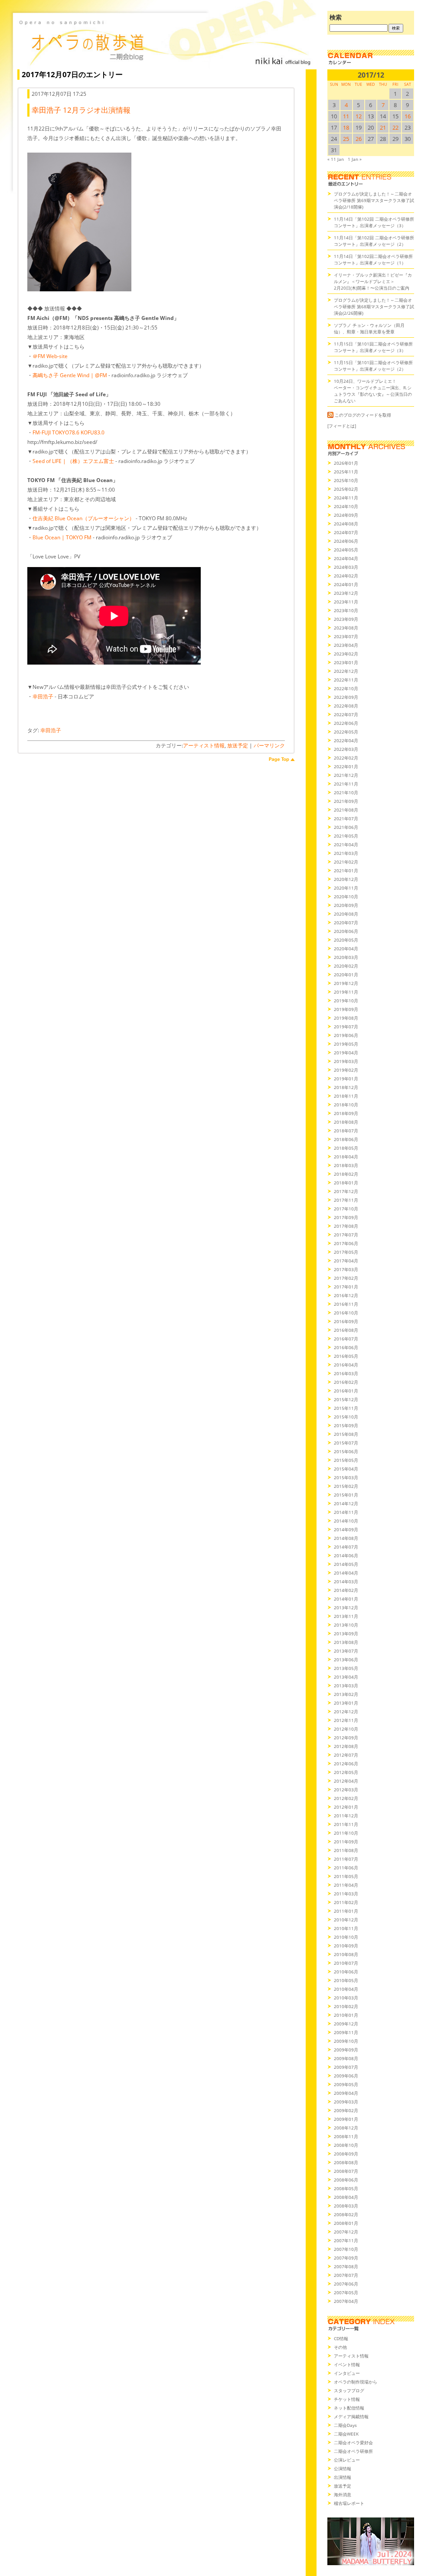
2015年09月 (346, 1425)
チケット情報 (347, 2399)
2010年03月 (346, 1998)
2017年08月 (346, 1226)
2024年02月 (346, 576)
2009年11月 (346, 2032)
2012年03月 (346, 1790)
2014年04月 (346, 1573)
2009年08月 (346, 2058)
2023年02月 (346, 654)
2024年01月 (346, 584)
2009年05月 (346, 2084)
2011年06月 (346, 1868)
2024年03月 (346, 567)
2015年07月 (346, 1443)
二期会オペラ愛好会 (353, 2442)
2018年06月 (346, 1139)
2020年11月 (346, 888)
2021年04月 (346, 845)
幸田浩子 (43, 696)
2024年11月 (346, 498)
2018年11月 (346, 1096)
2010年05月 (346, 1980)
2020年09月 (346, 905)
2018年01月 (346, 1183)
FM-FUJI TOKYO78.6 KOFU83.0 (69, 432)
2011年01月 (346, 1911)
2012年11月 (346, 1720)
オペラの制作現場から (356, 2382)
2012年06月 (346, 1764)
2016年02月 (346, 1382)
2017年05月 (346, 1252)
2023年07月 (346, 636)
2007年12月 (346, 2232)
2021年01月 (346, 871)
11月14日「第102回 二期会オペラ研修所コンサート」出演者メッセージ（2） (374, 241)
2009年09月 (346, 2050)
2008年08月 (346, 2162)
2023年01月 (346, 662)
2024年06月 (346, 541)
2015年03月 (346, 1477)
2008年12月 (346, 2128)
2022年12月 (346, 671)
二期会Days (345, 2425)
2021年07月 (346, 818)
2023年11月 (346, 602)
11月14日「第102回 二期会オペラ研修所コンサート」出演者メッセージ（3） (374, 222)
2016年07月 (346, 1339)
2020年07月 (346, 923)
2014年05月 (346, 1564)
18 (346, 127)
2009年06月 (346, 2076)
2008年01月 (346, 2223)
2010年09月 (346, 1946)
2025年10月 (346, 480)
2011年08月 (346, 1850)
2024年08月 (346, 524)
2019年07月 (346, 1027)
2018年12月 (346, 1087)
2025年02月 (346, 489)
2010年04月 (346, 1989)
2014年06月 (346, 1555)
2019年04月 (346, 1053)
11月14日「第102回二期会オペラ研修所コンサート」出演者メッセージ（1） (373, 259)
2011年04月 (346, 1885)
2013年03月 (346, 1686)
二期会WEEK (346, 2434)
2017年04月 (346, 1261)
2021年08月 (346, 810)
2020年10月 (346, 897)
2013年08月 (346, 1642)
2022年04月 (346, 740)
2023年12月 (346, 593)
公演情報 (343, 2468)
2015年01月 (346, 1495)
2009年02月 (346, 2110)
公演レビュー (347, 2460)
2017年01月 (346, 1287)
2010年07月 (346, 1963)
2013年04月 (346, 1677)
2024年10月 (346, 506)
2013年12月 (346, 1608)
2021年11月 (346, 784)
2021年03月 (346, 853)
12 (359, 116)
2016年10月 (346, 1313)
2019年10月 (346, 1001)
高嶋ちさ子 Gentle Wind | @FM (70, 375)
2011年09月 (346, 1842)
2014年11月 (346, 1512)
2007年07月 (346, 2275)
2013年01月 (346, 1703)
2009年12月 (346, 2024)
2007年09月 (346, 2258)
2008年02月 (346, 2214)
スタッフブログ (349, 2390)
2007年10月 (346, 2249)
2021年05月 (346, 836)
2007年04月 (346, 2301)
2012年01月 (346, 1807)
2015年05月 (346, 1460)
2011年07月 (346, 1859)
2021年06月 (346, 827)
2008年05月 (346, 2188)
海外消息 (343, 2494)
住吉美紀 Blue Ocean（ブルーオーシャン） (83, 518)
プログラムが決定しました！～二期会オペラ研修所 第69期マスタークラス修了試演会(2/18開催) (374, 200)
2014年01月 (346, 1599)
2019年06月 (346, 1035)
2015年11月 (346, 1408)
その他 (340, 2347)
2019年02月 (346, 1070)
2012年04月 (346, 1781)
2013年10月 (346, 1625)
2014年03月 (346, 1581)
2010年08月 (346, 1954)
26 (359, 139)
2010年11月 (346, 1928)
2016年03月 (346, 1373)
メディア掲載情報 (351, 2416)
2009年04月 (346, 2093)
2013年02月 (346, 1694)
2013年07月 (346, 1651)
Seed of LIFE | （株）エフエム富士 (73, 461)
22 (395, 127)
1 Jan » (355, 159)
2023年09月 (346, 619)
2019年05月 (346, 1044)
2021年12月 (346, 775)
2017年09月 (346, 1217)
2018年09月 (346, 1113)
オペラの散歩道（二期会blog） (165, 41)
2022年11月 (346, 680)
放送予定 (238, 745)
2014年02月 (346, 1590)
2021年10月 (346, 792)
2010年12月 (346, 1920)
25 (346, 139)
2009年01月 (346, 2119)
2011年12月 (346, 1816)
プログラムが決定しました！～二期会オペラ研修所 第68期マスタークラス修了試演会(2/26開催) (374, 307)
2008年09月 (346, 2154)
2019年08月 (346, 1018)
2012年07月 (346, 1755)
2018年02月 (346, 1174)
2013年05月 (346, 1668)
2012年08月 (346, 1746)
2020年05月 (346, 940)
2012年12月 (346, 1712)
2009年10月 (346, 2041)
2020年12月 (346, 879)
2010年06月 (346, 1972)
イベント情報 (347, 2364)
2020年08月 (346, 914)
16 (408, 116)
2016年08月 (346, 1330)
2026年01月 (346, 463)
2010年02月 (346, 2006)
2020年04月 (346, 949)
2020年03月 (346, 957)
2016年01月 (346, 1391)
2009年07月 (346, 2067)
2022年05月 (346, 732)
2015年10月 (346, 1417)
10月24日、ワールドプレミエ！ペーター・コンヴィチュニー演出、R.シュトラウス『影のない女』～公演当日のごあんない (373, 391)
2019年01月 (346, 1079)
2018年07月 (346, 1131)
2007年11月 (346, 2240)
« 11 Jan (336, 159)
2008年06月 (346, 2180)
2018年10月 (346, 1105)
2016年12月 (346, 1295)
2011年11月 (346, 1824)
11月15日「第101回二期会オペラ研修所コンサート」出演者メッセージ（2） (373, 366)
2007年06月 (346, 2284)
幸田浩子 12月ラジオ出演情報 (81, 110)
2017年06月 (346, 1243)
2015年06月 (346, 1451)
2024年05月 (346, 550)
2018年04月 (346, 1157)
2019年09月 (346, 1009)
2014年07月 (346, 1547)
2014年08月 (346, 1538)
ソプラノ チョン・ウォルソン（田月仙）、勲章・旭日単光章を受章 (369, 328)
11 (346, 116)
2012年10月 (346, 1729)
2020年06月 (346, 931)
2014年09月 (346, 1529)
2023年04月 (346, 645)
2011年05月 (346, 1876)
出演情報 (343, 2477)
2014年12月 (346, 1503)
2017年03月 (346, 1269)
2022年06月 (346, 723)
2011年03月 (346, 1894)
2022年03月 (346, 749)
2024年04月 (346, 558)
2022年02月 (346, 758)
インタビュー (347, 2373)
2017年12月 (346, 1191)
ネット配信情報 (349, 2408)
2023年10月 (346, 610)
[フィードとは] (342, 426)
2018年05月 (346, 1148)
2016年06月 (346, 1347)
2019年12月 (346, 983)
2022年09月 (346, 697)
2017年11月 (346, 1200)
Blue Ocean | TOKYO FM (62, 537)
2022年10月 (346, 688)
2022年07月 (346, 714)
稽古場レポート (349, 2503)
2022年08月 (346, 706)
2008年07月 (346, 2171)
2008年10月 (346, 2145)
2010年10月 (346, 1937)
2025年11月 (346, 472)
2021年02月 (346, 862)
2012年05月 (346, 1772)
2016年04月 (346, 1365)
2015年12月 (346, 1399)
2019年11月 (346, 992)
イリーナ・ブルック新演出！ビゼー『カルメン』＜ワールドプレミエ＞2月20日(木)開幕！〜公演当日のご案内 (373, 281)
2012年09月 (346, 1738)
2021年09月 (346, 801)
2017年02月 (346, 1278)
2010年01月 (346, 2015)
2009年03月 (346, 2102)
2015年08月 (346, 1434)
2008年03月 (346, 2206)
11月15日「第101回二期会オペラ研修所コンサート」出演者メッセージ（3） (373, 347)
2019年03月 (346, 1061)
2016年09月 (346, 1321)
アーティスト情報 (204, 745)
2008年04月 (346, 2197)
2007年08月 (346, 2266)
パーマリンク (269, 745)
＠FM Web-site (50, 356)
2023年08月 (346, 628)
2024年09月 (346, 515)
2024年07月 (346, 532)
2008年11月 (346, 2136)
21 (383, 127)
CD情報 (341, 2338)
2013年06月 (346, 1660)
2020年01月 (346, 975)
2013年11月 (346, 1616)
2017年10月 (346, 1209)
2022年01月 (346, 766)
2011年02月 (346, 1902)
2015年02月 (346, 1486)
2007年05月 (346, 2292)
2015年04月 (346, 1469)
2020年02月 (346, 966)
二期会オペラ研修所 (353, 2451)
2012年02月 (346, 1798)
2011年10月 (346, 1833)
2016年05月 (346, 1356)
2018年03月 (346, 1165)
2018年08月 (346, 1122)
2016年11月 (346, 1304)
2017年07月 (346, 1235)
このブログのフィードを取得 (363, 415)
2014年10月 (346, 1521)
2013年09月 (346, 1634)
